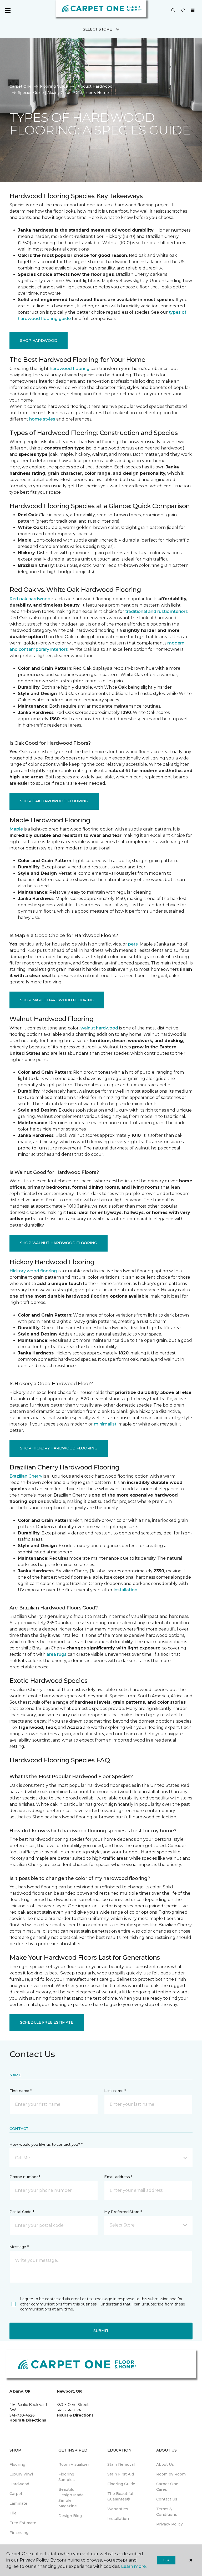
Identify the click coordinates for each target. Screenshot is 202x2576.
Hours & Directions (28, 2420)
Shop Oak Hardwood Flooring (54, 801)
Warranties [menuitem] (118, 2509)
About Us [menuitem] (165, 2464)
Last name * (115, 2091)
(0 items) (193, 10)
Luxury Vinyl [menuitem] (21, 2474)
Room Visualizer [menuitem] (74, 2464)
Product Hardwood (94, 86)
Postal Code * (22, 2212)
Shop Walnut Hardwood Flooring (59, 1243)
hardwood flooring (70, 369)
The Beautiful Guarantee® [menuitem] (120, 2496)
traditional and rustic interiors (156, 611)
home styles (42, 419)
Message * (19, 2247)
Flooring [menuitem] (17, 2464)
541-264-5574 (69, 2410)
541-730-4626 (22, 2415)
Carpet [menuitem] (16, 2494)
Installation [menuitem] (118, 2519)
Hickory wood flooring (33, 1271)
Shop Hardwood (39, 341)
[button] (173, 11)
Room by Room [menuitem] (171, 2474)
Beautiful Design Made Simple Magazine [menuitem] (71, 2498)
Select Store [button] (97, 29)
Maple (16, 829)
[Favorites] (183, 11)
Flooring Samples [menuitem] (67, 2477)
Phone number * (25, 2177)
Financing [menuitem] (19, 2533)
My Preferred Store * (123, 2212)
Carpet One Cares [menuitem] (167, 2487)
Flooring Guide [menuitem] (121, 2484)
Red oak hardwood (30, 599)
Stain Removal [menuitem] (121, 2464)
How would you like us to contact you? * (46, 2144)
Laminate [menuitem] (18, 2503)
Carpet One (21, 86)
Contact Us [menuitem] (167, 2499)
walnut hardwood (99, 1028)
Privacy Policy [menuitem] (170, 2524)
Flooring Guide (54, 86)
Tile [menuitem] (13, 2513)
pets (133, 944)
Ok (166, 2560)
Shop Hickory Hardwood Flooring (59, 1448)
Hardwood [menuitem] (19, 2484)
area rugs (57, 1654)
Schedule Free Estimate (47, 2022)
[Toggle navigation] (8, 11)
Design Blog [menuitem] (70, 2516)
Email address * (118, 2177)
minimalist (105, 1424)
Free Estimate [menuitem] (23, 2523)
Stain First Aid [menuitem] (121, 2474)
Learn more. (134, 2566)
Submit (101, 2331)
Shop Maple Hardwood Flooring (57, 1000)
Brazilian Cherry (26, 1476)
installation (125, 1590)
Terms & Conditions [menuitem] (167, 2512)
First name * (21, 2091)
